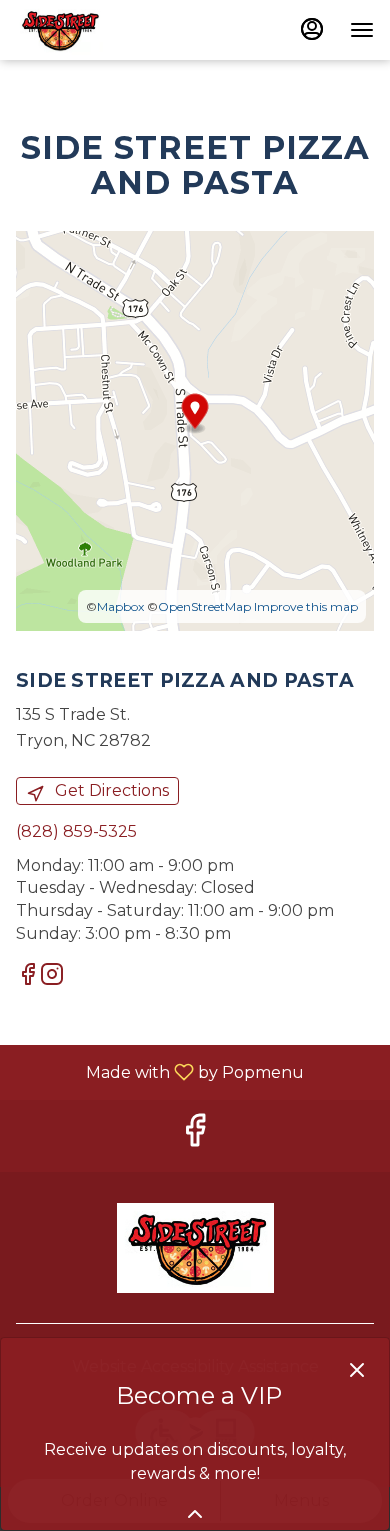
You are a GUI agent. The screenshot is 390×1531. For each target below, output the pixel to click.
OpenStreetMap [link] (204, 606)
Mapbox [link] (120, 606)
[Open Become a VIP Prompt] (195, 1514)
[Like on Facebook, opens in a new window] (28, 977)
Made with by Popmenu (159, 1071)
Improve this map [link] (306, 606)
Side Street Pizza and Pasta (195, 1248)
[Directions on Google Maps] (195, 430)
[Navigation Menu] (362, 30)
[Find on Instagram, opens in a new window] (52, 977)
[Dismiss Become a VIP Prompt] (357, 1370)
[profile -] (312, 29)
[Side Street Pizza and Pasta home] (106, 30)
